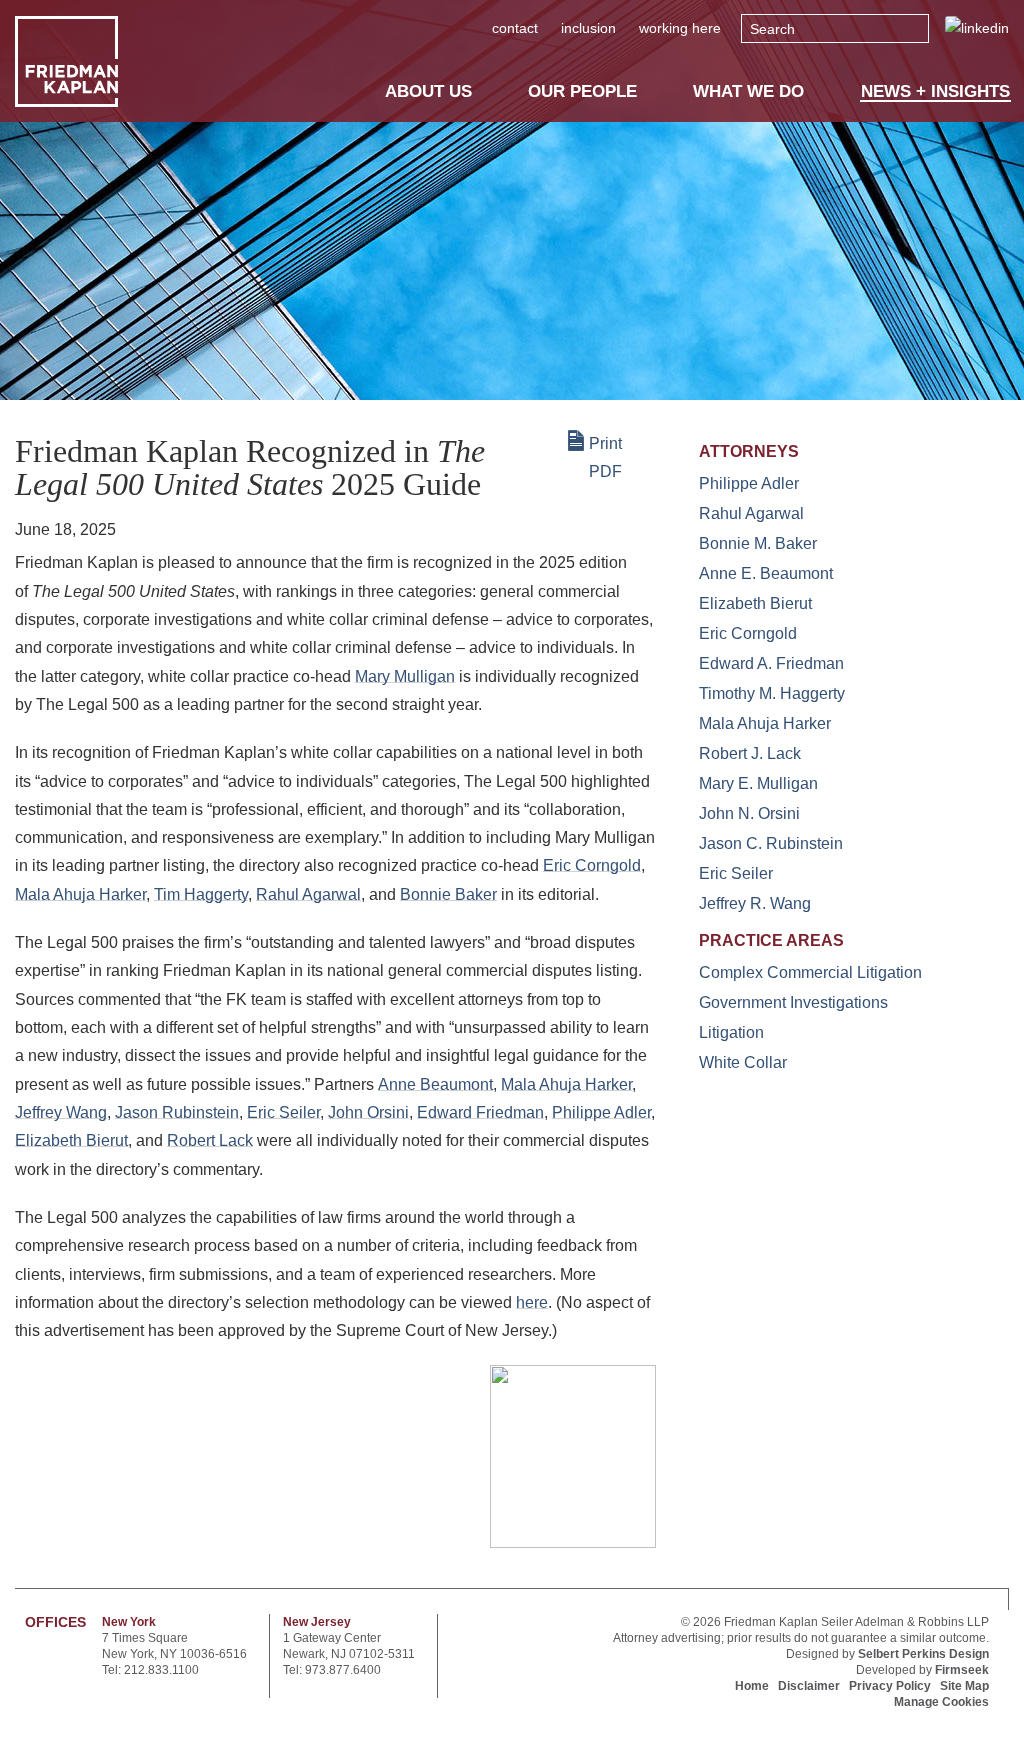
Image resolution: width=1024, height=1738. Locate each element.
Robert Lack (210, 1140)
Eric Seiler (283, 1112)
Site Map (964, 1686)
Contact (515, 28)
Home (752, 1686)
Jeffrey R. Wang (755, 903)
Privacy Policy (890, 1686)
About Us (428, 91)
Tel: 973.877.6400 (332, 1670)
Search (772, 29)
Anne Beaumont (435, 1084)
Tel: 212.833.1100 (150, 1670)
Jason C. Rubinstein (771, 843)
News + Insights (935, 91)
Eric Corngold (592, 865)
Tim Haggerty (201, 894)
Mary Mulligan (405, 676)
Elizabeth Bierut (71, 1140)
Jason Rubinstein (177, 1112)
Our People (582, 91)
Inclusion (588, 28)
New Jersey (317, 1622)
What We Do (748, 91)
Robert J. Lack (750, 753)
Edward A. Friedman (771, 663)
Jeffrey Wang (61, 1112)
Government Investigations (793, 1002)
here (532, 1302)
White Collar (743, 1062)
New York (129, 1622)
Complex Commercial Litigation (810, 972)
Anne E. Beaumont (766, 573)
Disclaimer (809, 1686)
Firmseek (962, 1670)
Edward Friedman (480, 1112)
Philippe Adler (601, 1112)
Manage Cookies (941, 1702)
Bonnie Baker (448, 894)
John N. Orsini (749, 813)
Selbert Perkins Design (923, 1654)
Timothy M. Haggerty (772, 693)
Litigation (731, 1032)
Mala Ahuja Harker (80, 894)
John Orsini (368, 1112)
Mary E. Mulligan (758, 783)
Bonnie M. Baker (758, 543)
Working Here (680, 28)
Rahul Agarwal (308, 894)
